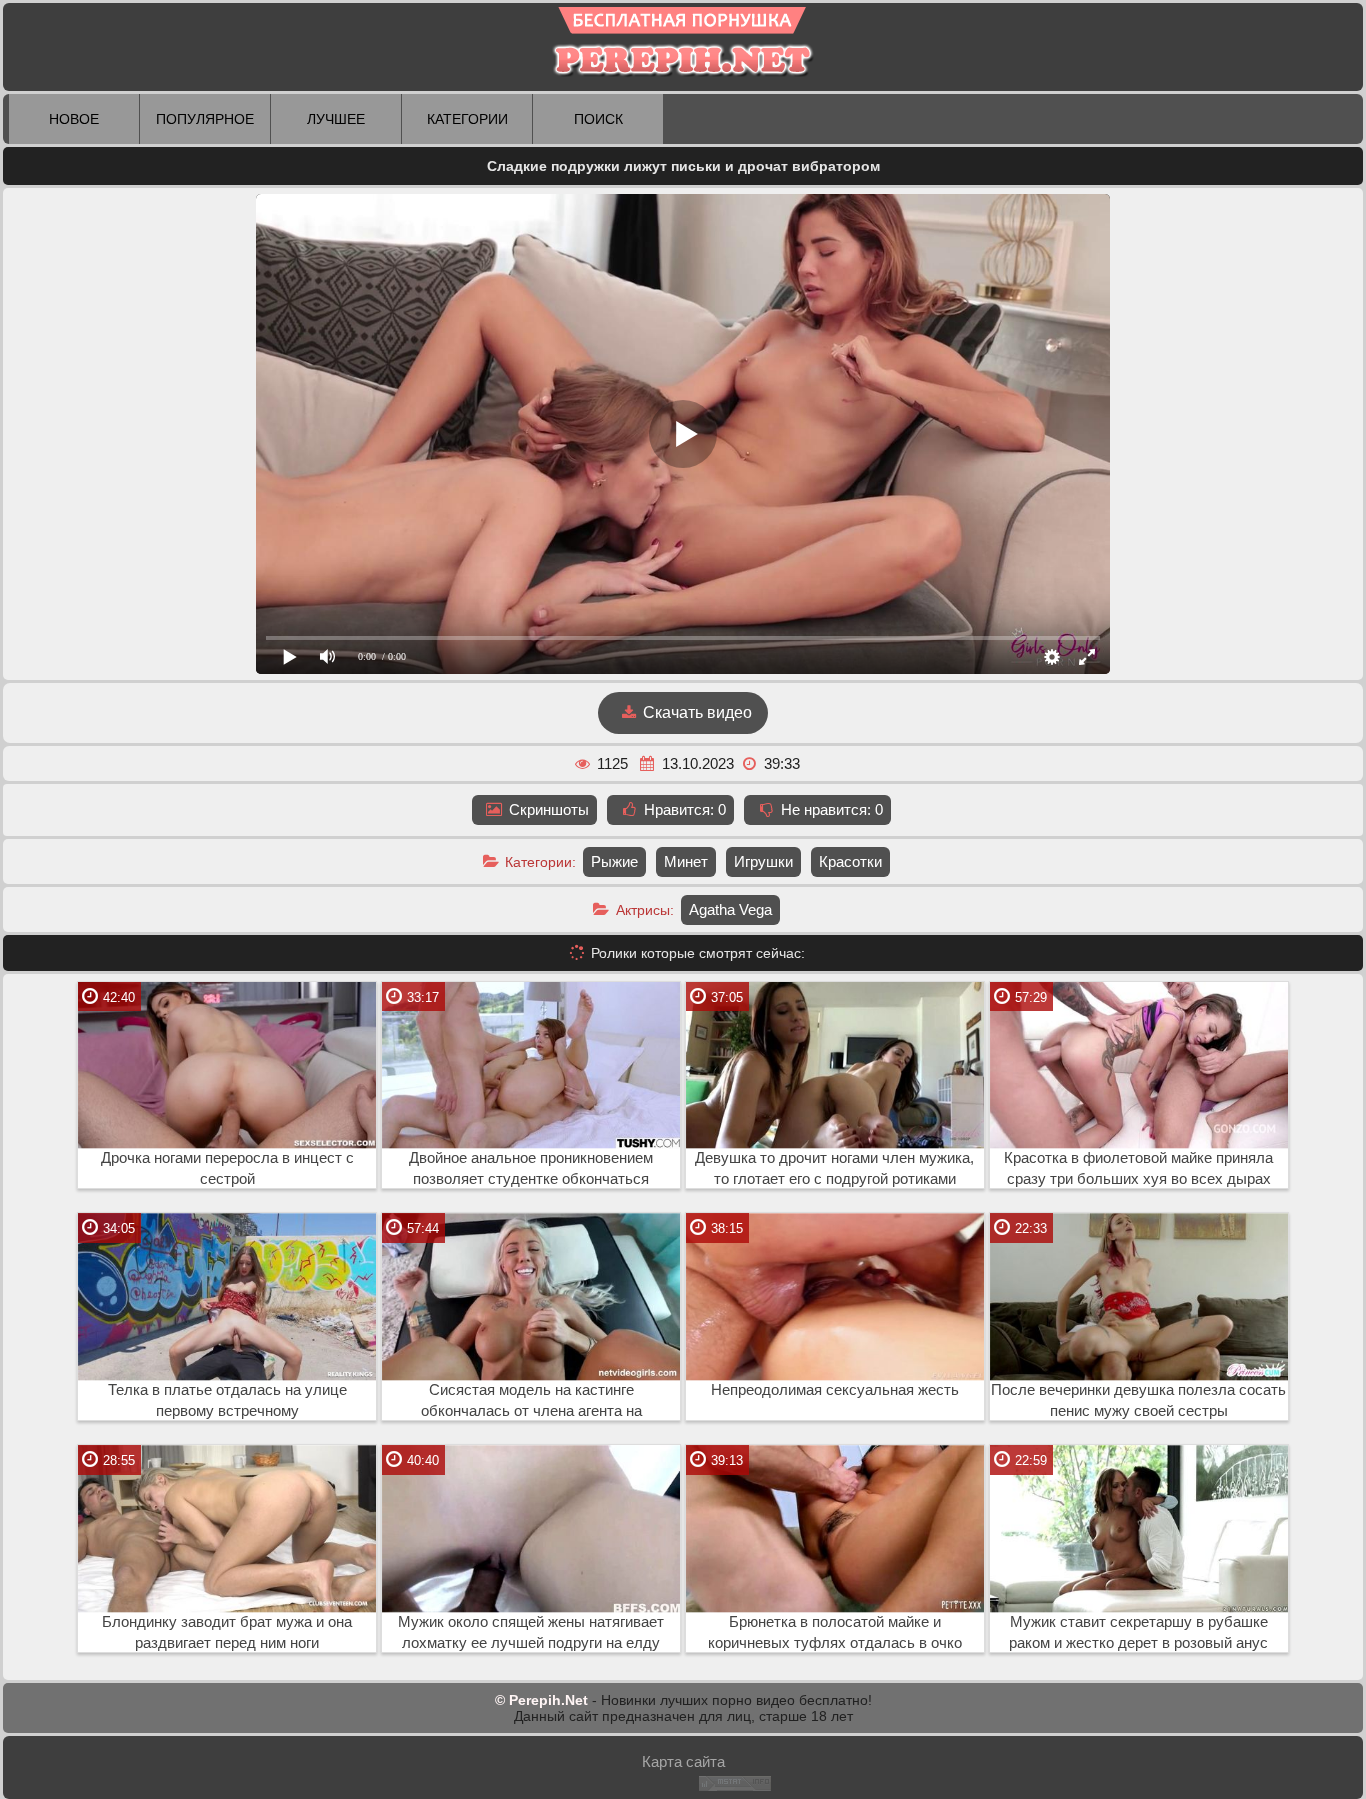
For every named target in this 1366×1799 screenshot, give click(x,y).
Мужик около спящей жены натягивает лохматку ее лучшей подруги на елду (531, 1632)
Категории (467, 119)
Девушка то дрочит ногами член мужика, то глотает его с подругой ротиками (834, 1168)
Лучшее (336, 119)
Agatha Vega (730, 909)
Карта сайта (683, 1761)
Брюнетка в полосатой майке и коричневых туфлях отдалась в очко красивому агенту (835, 1633)
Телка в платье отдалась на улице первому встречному (227, 1400)
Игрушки (763, 861)
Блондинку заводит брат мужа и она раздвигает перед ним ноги (227, 1632)
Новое (74, 119)
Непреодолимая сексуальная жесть (835, 1390)
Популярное (205, 119)
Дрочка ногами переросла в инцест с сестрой (227, 1168)
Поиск (598, 119)
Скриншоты (547, 809)
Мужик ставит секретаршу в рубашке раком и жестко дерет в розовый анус (1138, 1632)
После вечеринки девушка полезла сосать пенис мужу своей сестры (1138, 1400)
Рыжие (614, 861)
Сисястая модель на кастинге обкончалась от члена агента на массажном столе (531, 1401)
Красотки (850, 861)
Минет (686, 861)
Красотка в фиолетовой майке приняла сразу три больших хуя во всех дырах (1138, 1168)
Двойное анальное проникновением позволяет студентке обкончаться (531, 1168)
